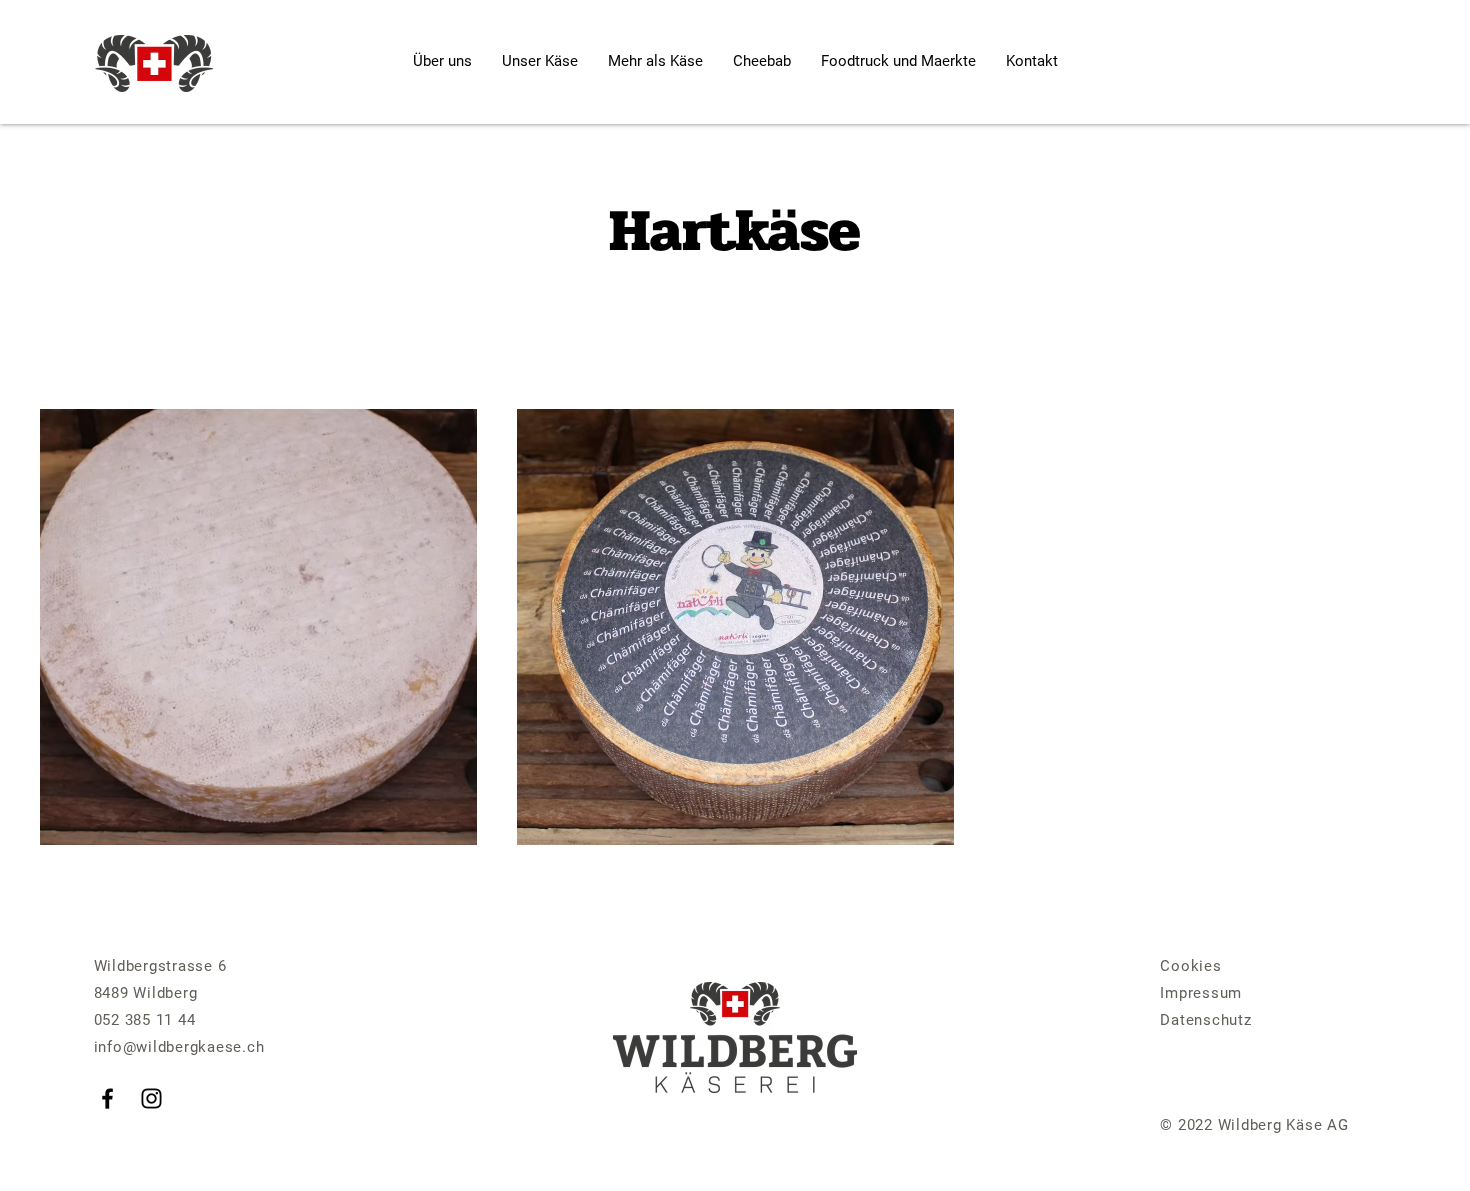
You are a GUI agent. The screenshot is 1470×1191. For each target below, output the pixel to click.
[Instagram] (151, 1098)
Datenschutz (1205, 1020)
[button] (655, 61)
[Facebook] (107, 1098)
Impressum (1201, 993)
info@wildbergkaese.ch (179, 1047)
